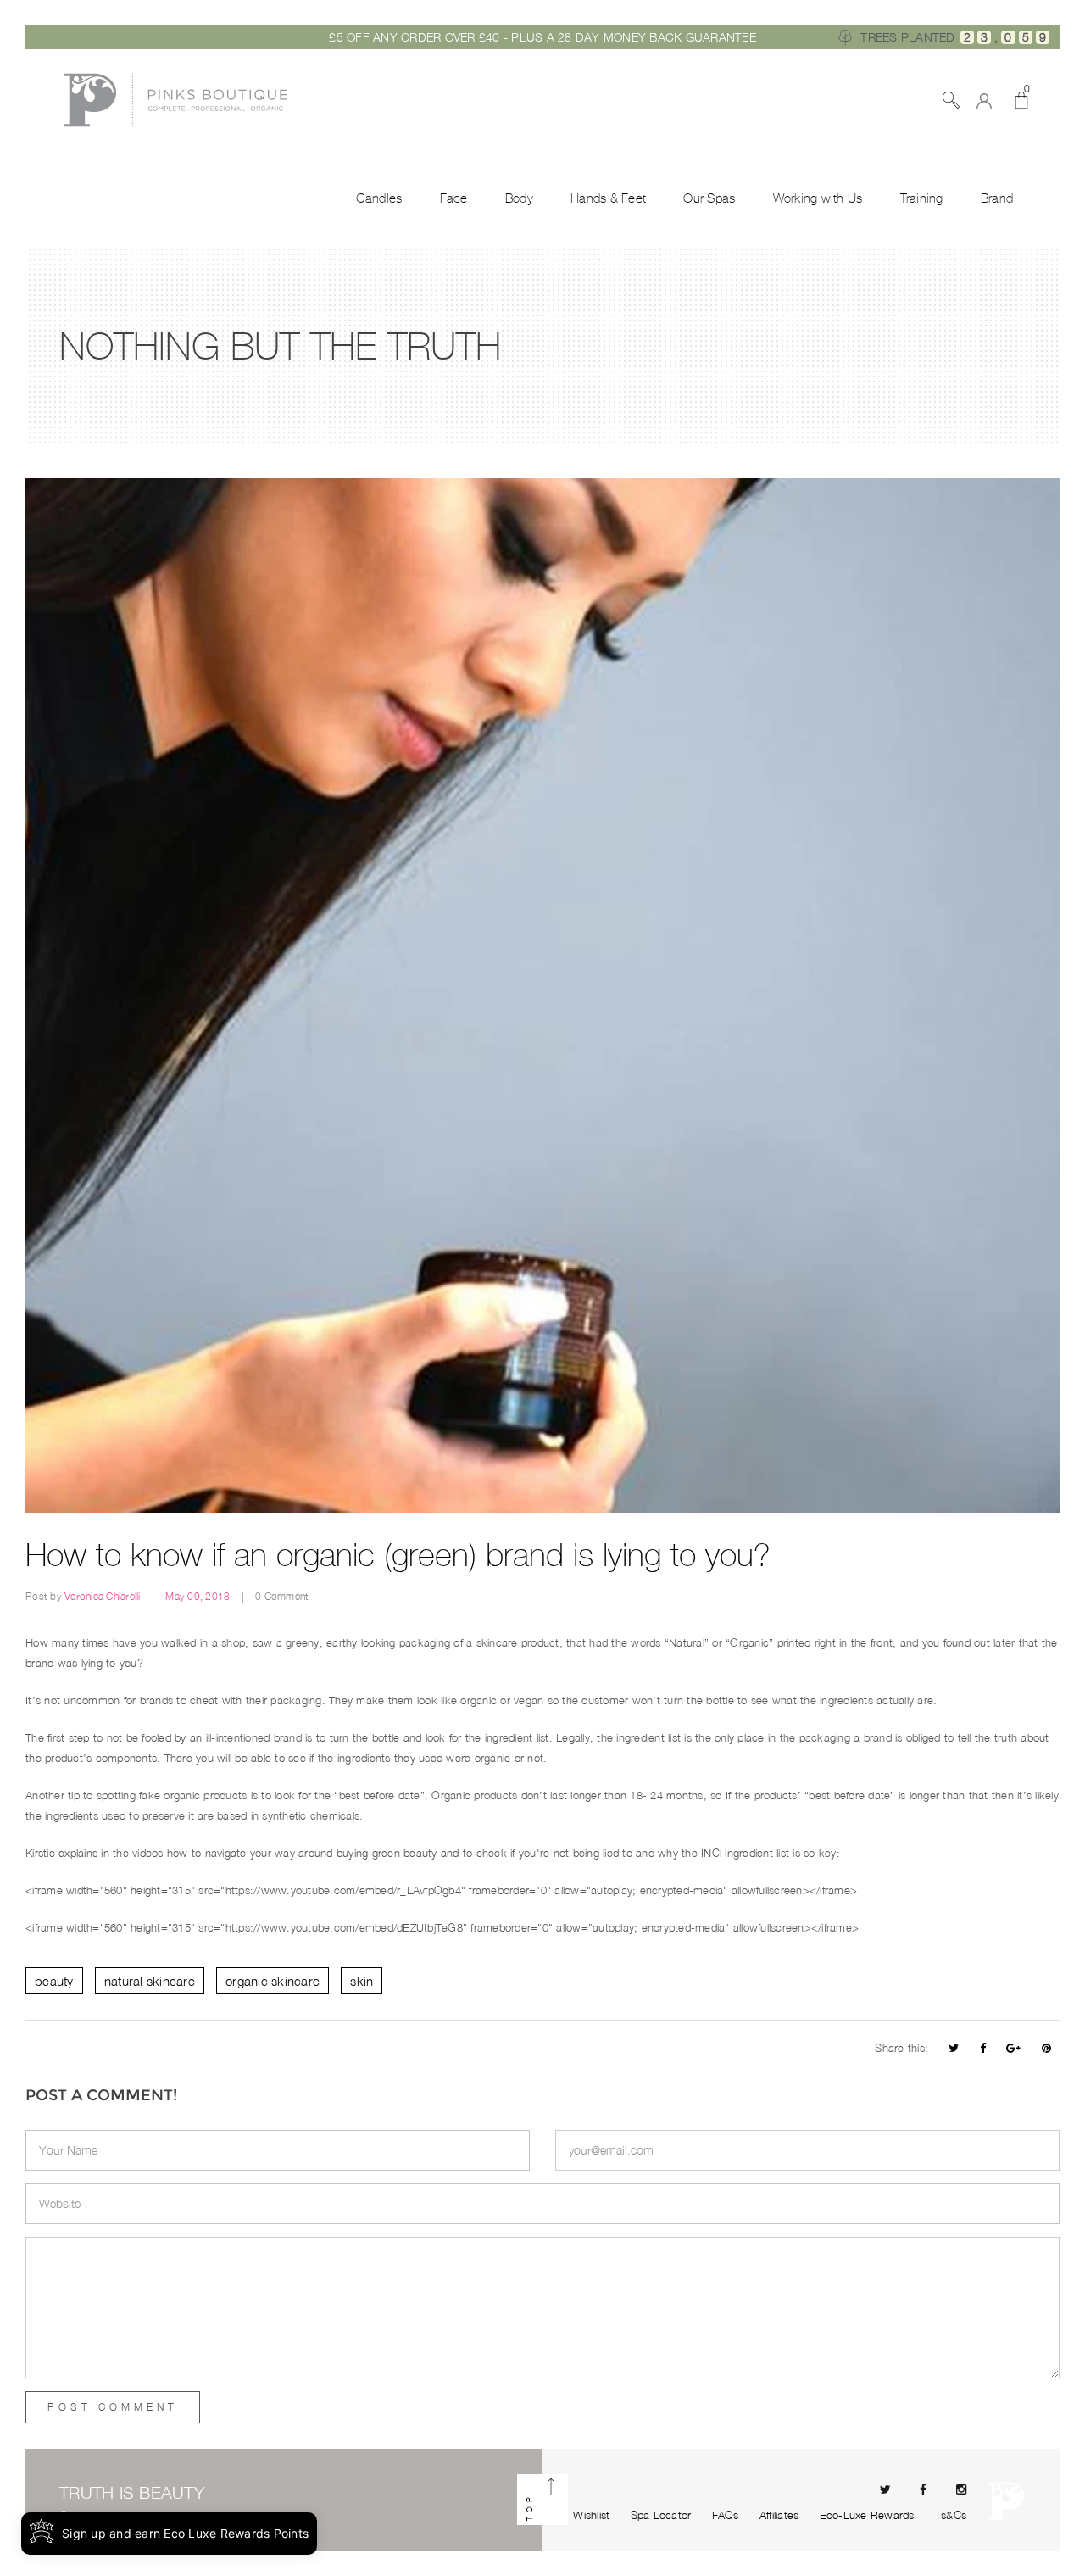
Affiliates (779, 2515)
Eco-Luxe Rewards (867, 2515)
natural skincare (150, 1981)
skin (362, 1981)
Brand (997, 198)
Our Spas (709, 198)
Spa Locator (661, 2515)
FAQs (726, 2515)
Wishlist (591, 2515)
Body (519, 198)
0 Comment (282, 1596)
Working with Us (818, 198)
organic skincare (273, 1981)
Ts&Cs (951, 2515)
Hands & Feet (608, 198)
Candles (379, 198)
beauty (54, 1981)
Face (454, 198)
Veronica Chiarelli (104, 1596)
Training (922, 198)
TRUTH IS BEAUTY (132, 2492)
